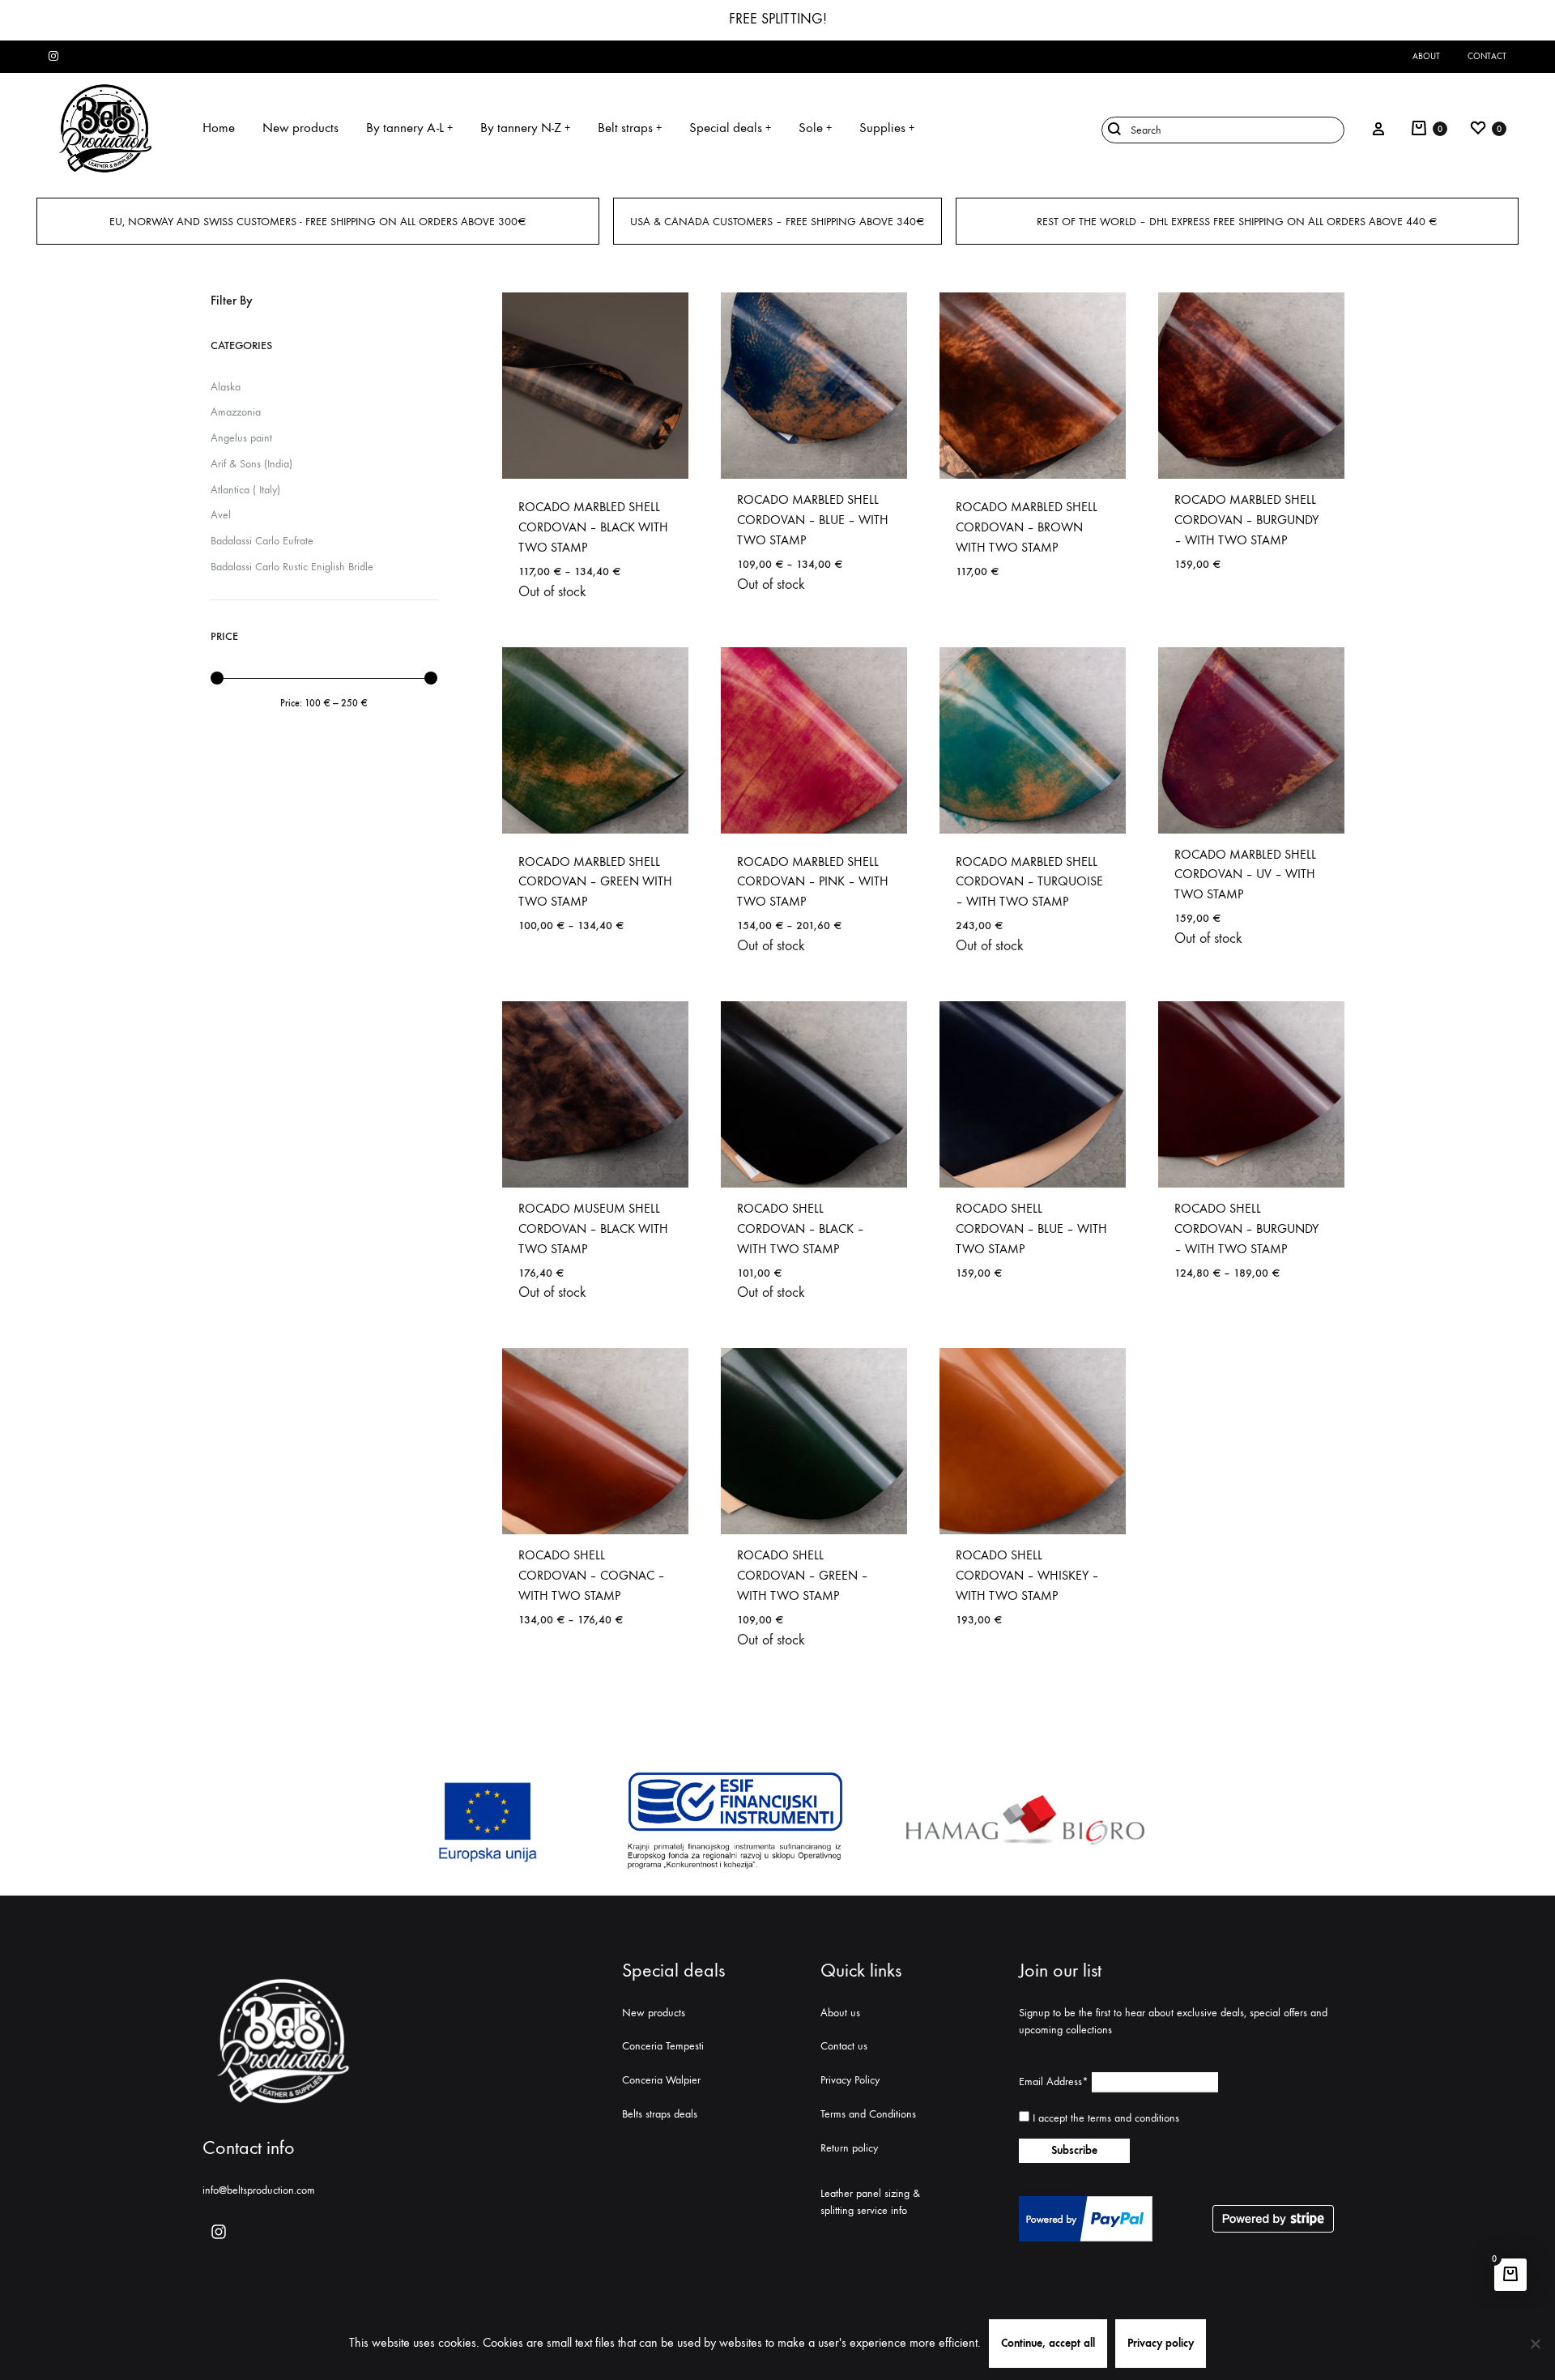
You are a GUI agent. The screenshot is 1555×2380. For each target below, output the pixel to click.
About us (840, 2013)
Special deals (730, 128)
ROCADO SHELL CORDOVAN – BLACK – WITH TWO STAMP (801, 1228)
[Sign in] (1378, 128)
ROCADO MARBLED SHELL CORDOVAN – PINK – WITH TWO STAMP (813, 882)
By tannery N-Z (525, 128)
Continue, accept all (1048, 2343)
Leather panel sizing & (870, 2193)
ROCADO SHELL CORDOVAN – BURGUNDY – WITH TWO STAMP (1246, 1228)
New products (300, 128)
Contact (1487, 56)
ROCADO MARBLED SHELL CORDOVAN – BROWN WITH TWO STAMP (1027, 527)
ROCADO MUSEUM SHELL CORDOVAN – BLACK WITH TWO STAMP (593, 1228)
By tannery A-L (409, 128)
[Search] (1223, 129)
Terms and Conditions (868, 2114)
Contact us (844, 2046)
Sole (815, 128)
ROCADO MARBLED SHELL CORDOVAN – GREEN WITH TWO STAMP (595, 882)
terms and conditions (1133, 2118)
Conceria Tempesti (663, 2046)
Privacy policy (1161, 2343)
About (1426, 56)
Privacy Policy (850, 2080)
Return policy (849, 2148)
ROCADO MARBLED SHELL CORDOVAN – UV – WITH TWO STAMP (1245, 874)
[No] (1535, 2344)
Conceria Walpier (661, 2080)
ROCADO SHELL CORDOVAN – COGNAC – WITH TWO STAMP (592, 1575)
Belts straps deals (660, 2114)
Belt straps (630, 128)
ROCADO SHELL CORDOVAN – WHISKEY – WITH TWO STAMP (1027, 1575)
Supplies (887, 128)
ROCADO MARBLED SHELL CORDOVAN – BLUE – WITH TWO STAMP (813, 520)
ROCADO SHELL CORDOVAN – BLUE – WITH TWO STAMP (1031, 1228)
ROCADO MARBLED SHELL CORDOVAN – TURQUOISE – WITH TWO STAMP (1029, 882)
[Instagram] (219, 2232)
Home (219, 128)
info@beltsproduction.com (259, 2190)
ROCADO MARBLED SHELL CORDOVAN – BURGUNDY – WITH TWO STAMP (1246, 520)
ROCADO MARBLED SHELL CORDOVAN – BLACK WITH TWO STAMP (593, 527)
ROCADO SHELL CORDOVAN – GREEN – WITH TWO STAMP (803, 1575)
